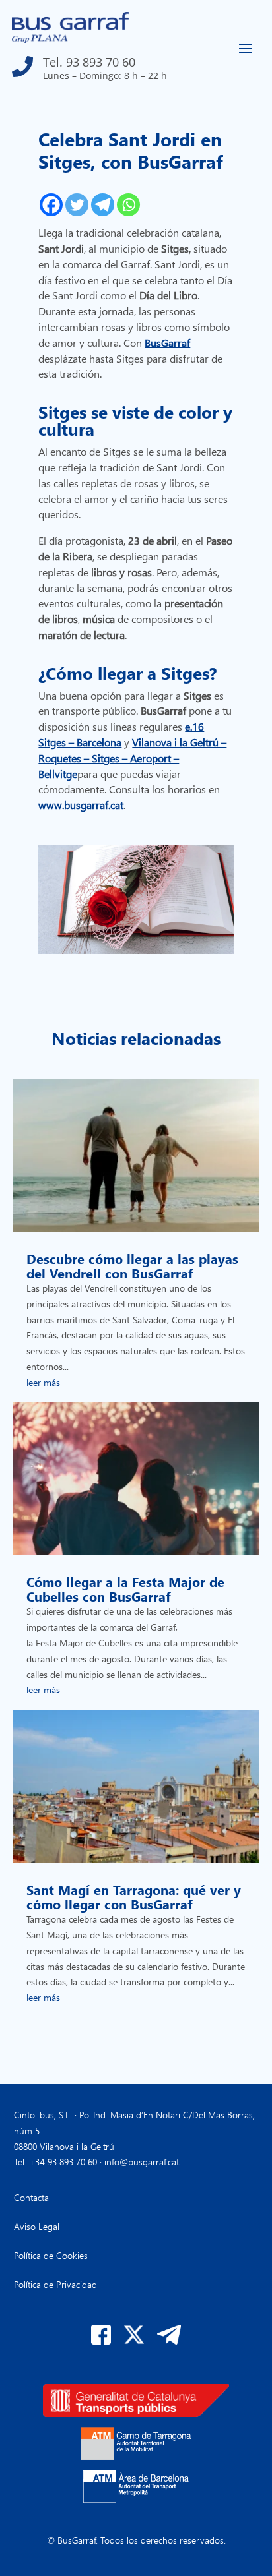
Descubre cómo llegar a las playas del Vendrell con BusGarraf (132, 1265)
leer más (43, 1382)
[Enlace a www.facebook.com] (101, 2341)
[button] (89, 63)
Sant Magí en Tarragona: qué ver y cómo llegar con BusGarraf (134, 1896)
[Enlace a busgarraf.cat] (70, 39)
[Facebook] (51, 205)
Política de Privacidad (55, 2284)
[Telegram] (103, 205)
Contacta (31, 2197)
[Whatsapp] (128, 205)
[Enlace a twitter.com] (134, 2341)
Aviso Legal (37, 2226)
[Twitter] (77, 205)
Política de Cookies (51, 2255)
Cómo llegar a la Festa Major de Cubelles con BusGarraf (125, 1588)
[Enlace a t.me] (169, 2341)
